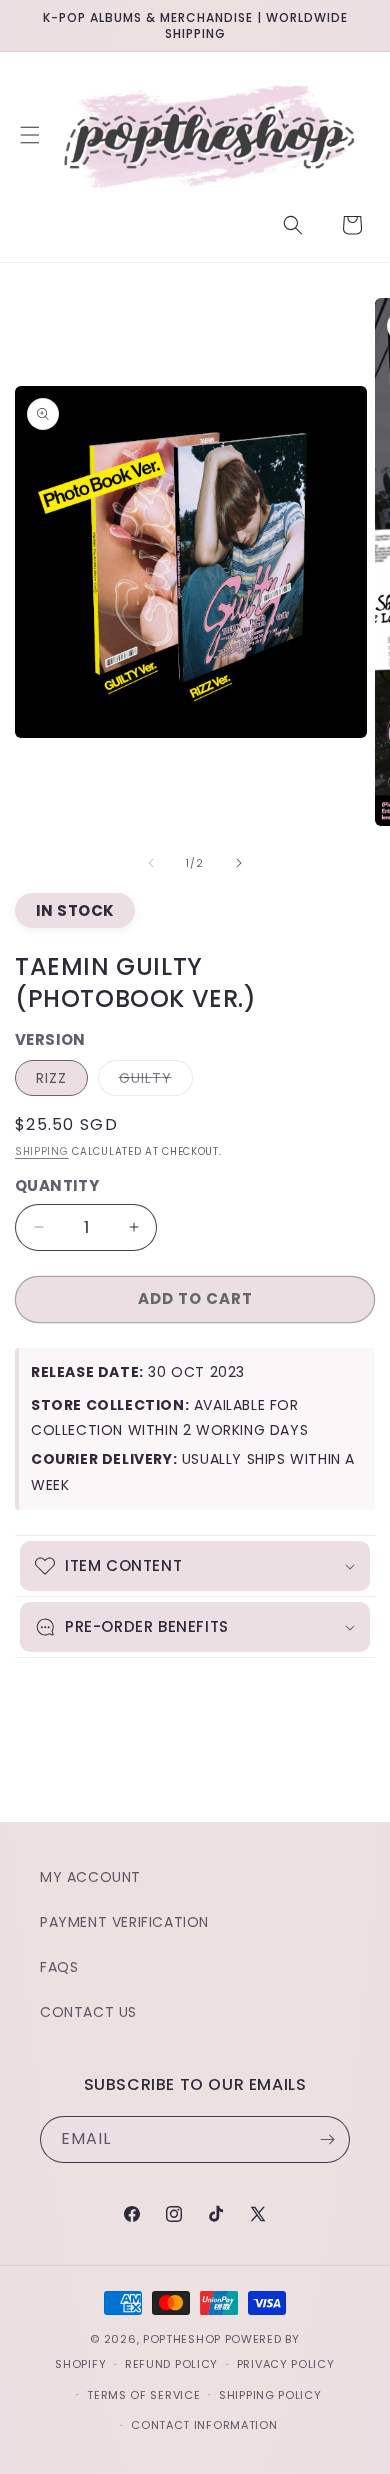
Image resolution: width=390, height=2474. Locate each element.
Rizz (51, 1078)
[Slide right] (239, 863)
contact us (88, 2012)
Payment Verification (124, 1922)
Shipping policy (270, 2395)
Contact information (204, 2425)
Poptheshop (182, 2339)
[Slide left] (151, 863)
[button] (30, 135)
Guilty (156, 1081)
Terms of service (143, 2395)
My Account (90, 1877)
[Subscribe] (327, 2139)
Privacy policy (286, 2364)
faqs (59, 1967)
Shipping (42, 1151)
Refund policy (171, 2364)
